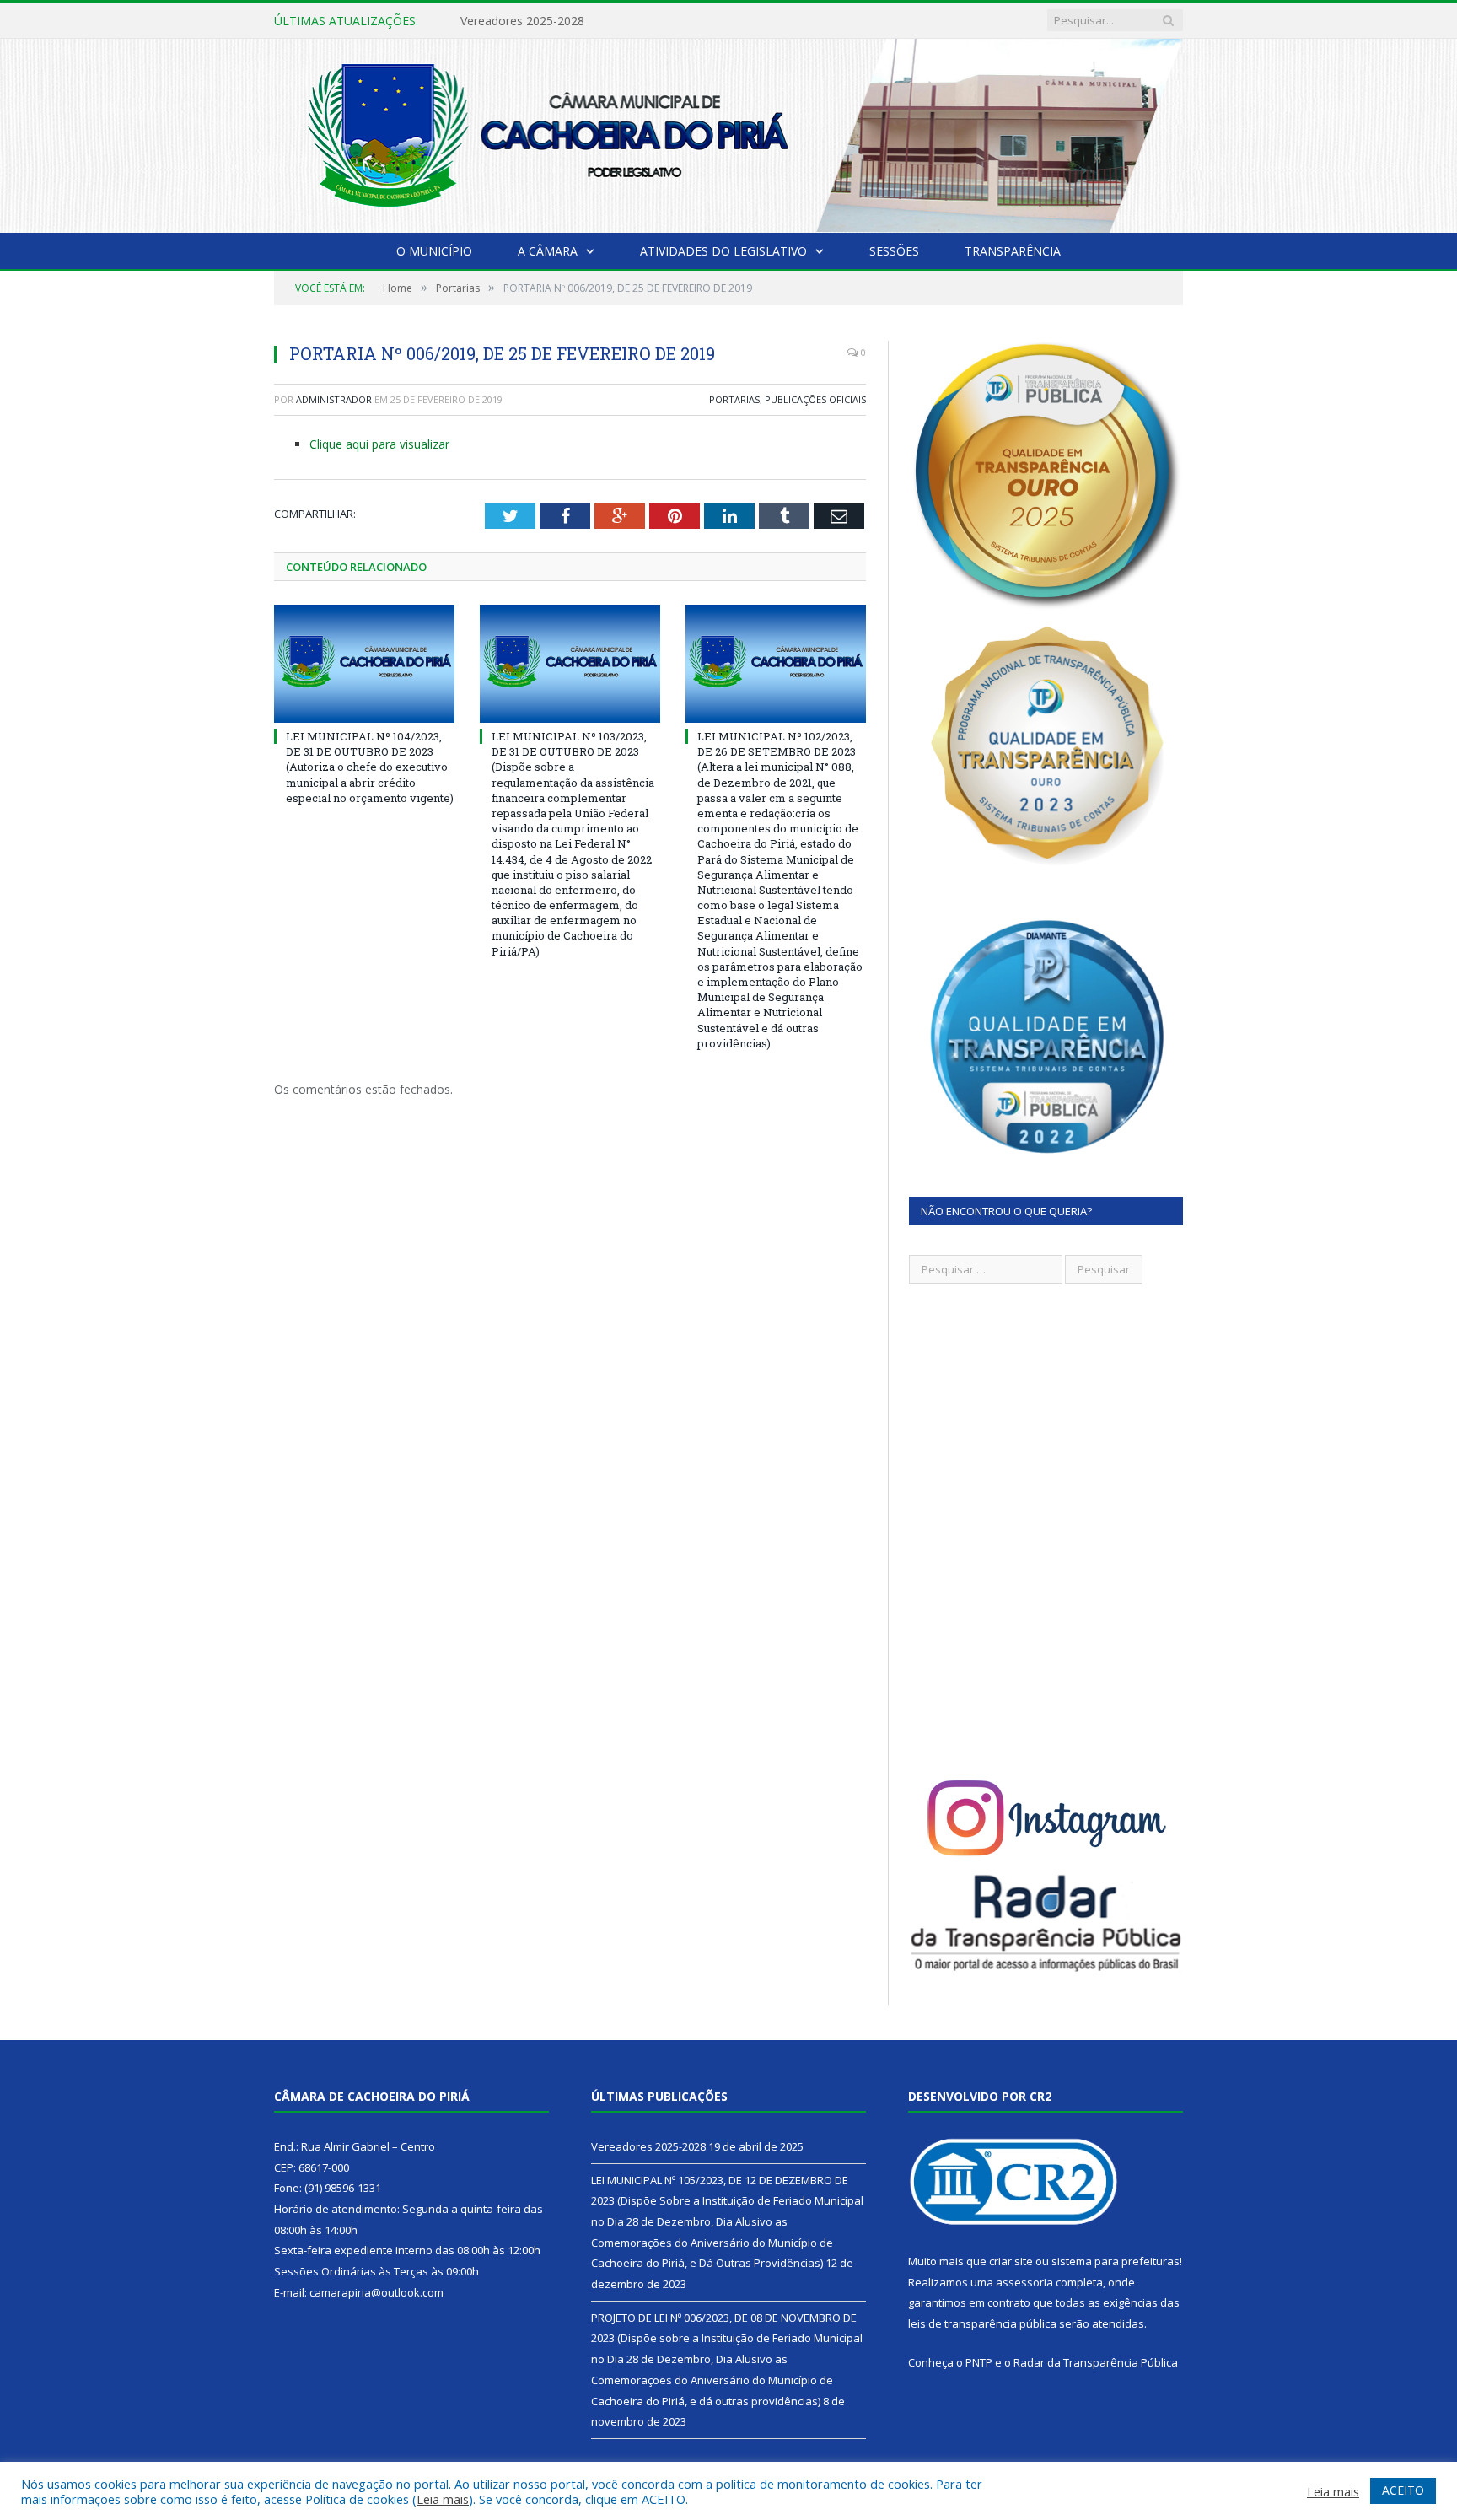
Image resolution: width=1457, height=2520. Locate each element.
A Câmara (548, 251)
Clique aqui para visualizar (379, 444)
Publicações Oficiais (815, 399)
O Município (434, 251)
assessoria (1024, 2282)
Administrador (334, 399)
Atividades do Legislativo (723, 251)
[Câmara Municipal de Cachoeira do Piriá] (728, 132)
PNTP (979, 2362)
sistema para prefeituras (1116, 2261)
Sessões (894, 251)
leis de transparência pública (982, 2323)
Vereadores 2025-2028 (648, 2146)
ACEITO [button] (1403, 2490)
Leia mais (443, 2499)
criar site (1011, 2261)
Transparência (1013, 251)
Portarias (734, 399)
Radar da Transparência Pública (1096, 2362)
